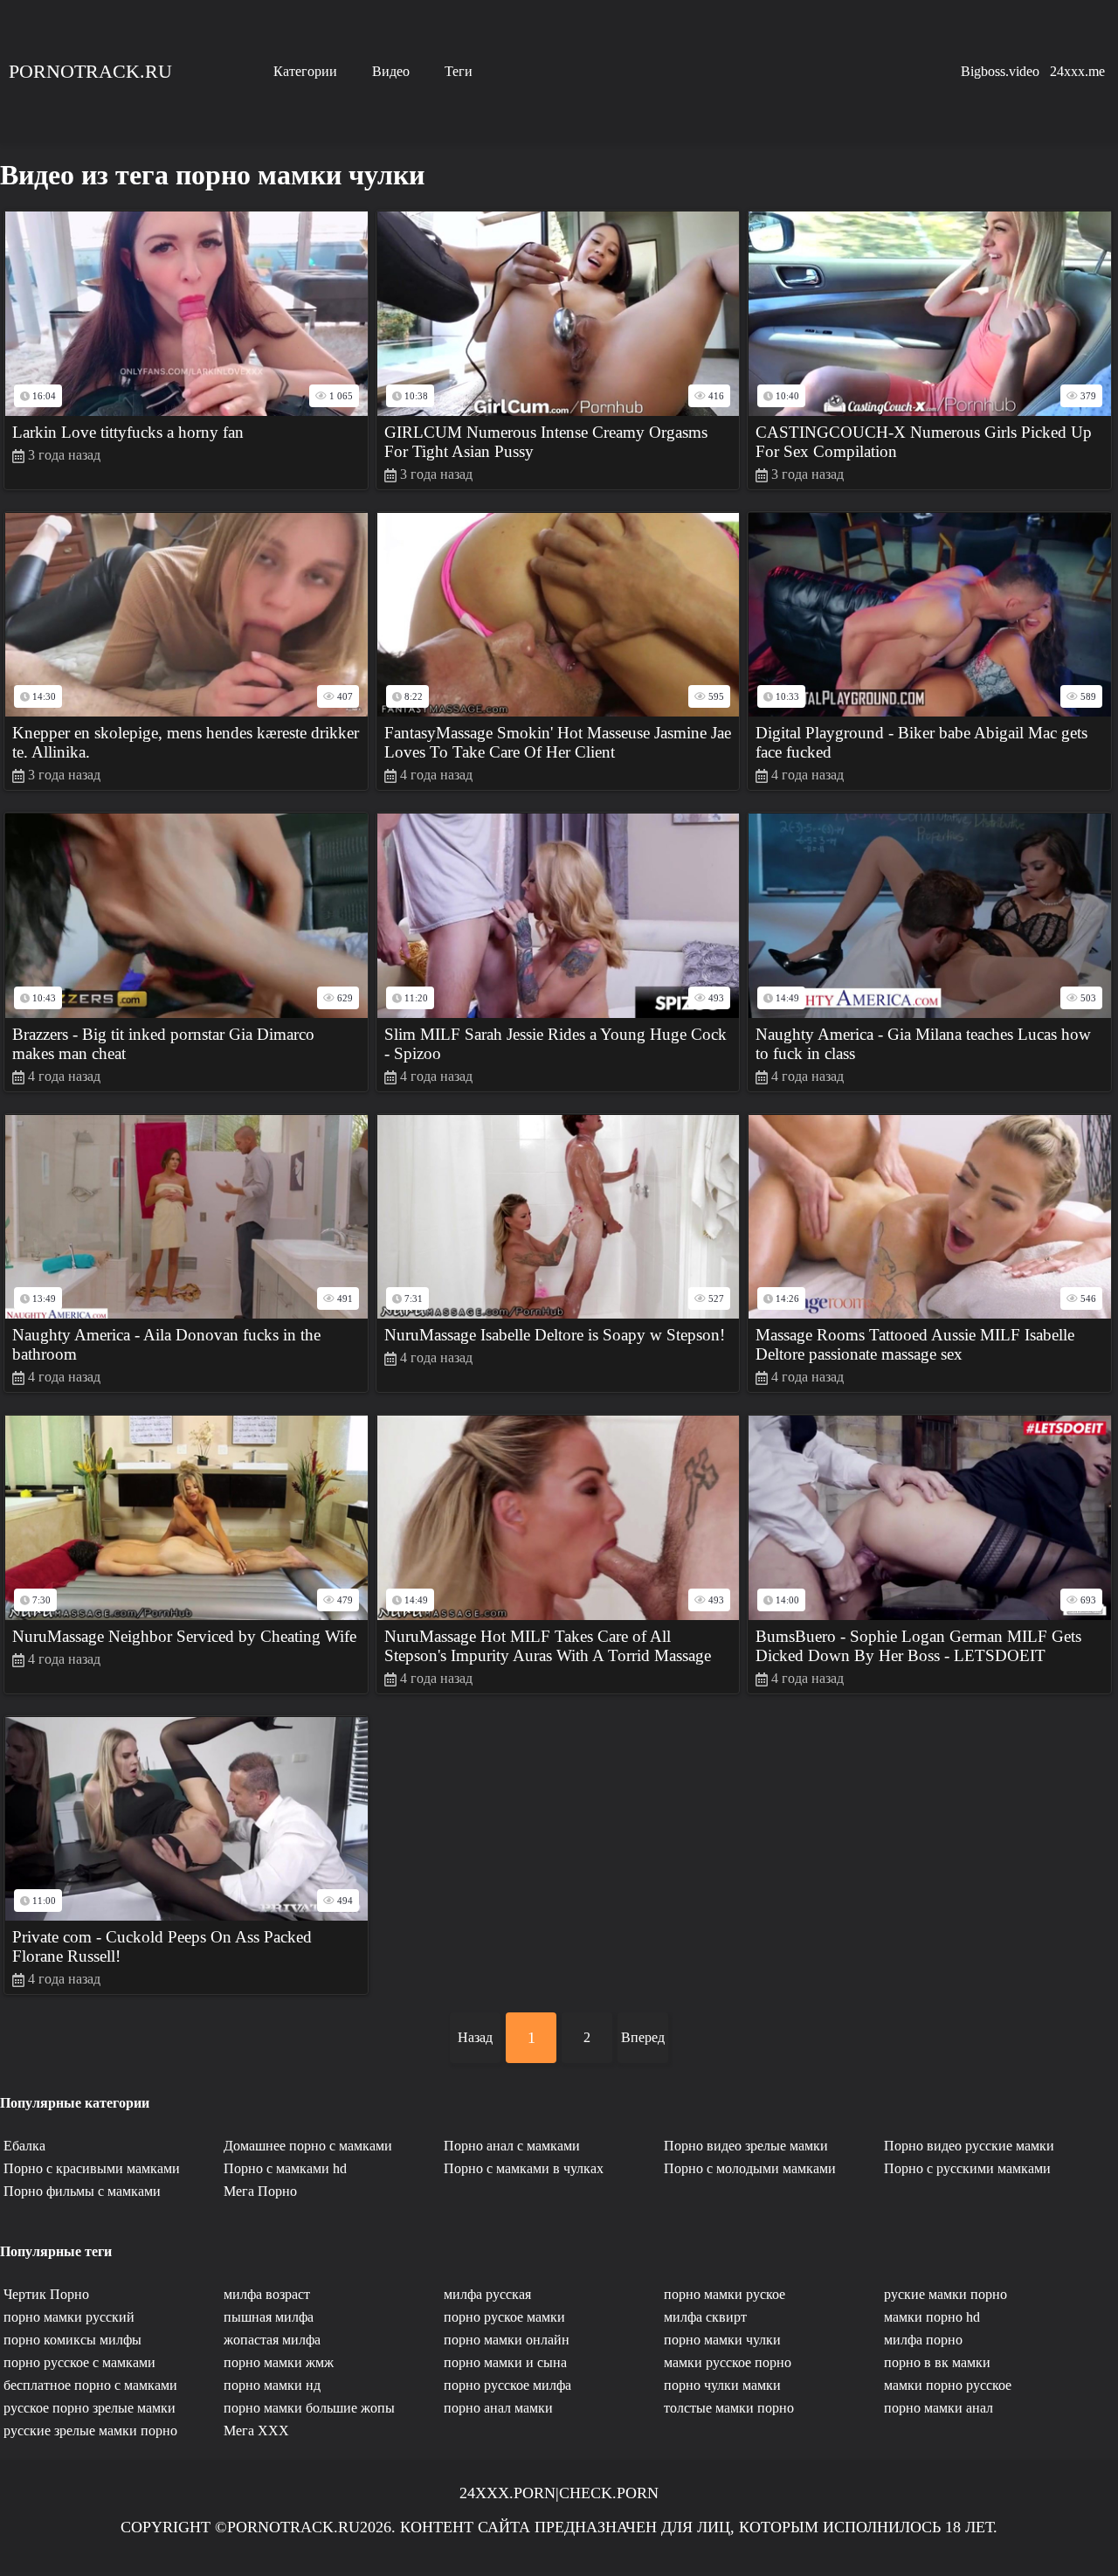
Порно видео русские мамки (969, 2146)
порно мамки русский (69, 2317)
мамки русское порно (728, 2362)
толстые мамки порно (729, 2408)
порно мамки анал (939, 2408)
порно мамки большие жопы (309, 2408)
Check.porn (609, 2493)
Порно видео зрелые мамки (746, 2146)
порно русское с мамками (79, 2362)
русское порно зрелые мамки (90, 2408)
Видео (391, 71)
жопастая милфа (272, 2340)
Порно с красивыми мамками (92, 2168)
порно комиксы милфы (72, 2340)
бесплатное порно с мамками (90, 2385)
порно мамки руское (725, 2294)
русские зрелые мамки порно (90, 2431)
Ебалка (24, 2146)
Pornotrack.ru (90, 71)
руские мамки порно (945, 2294)
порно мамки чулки (722, 2340)
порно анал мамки (498, 2408)
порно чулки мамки (722, 2385)
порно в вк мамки (937, 2362)
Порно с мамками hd (285, 2168)
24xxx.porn (507, 2493)
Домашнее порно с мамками (308, 2146)
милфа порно (923, 2340)
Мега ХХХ (256, 2431)
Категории (305, 71)
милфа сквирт (705, 2317)
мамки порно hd (932, 2317)
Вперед (643, 2037)
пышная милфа (269, 2317)
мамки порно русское (948, 2385)
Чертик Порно (46, 2294)
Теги (459, 71)
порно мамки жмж (279, 2362)
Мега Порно (260, 2191)
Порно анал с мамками (512, 2146)
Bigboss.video (1000, 71)
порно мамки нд (272, 2385)
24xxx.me (1077, 71)
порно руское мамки (504, 2317)
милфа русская (487, 2294)
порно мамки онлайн (507, 2340)
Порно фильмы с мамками (82, 2191)
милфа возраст (267, 2294)
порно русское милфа (507, 2385)
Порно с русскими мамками (967, 2168)
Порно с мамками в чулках (524, 2168)
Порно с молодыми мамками (750, 2168)
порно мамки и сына (505, 2362)
